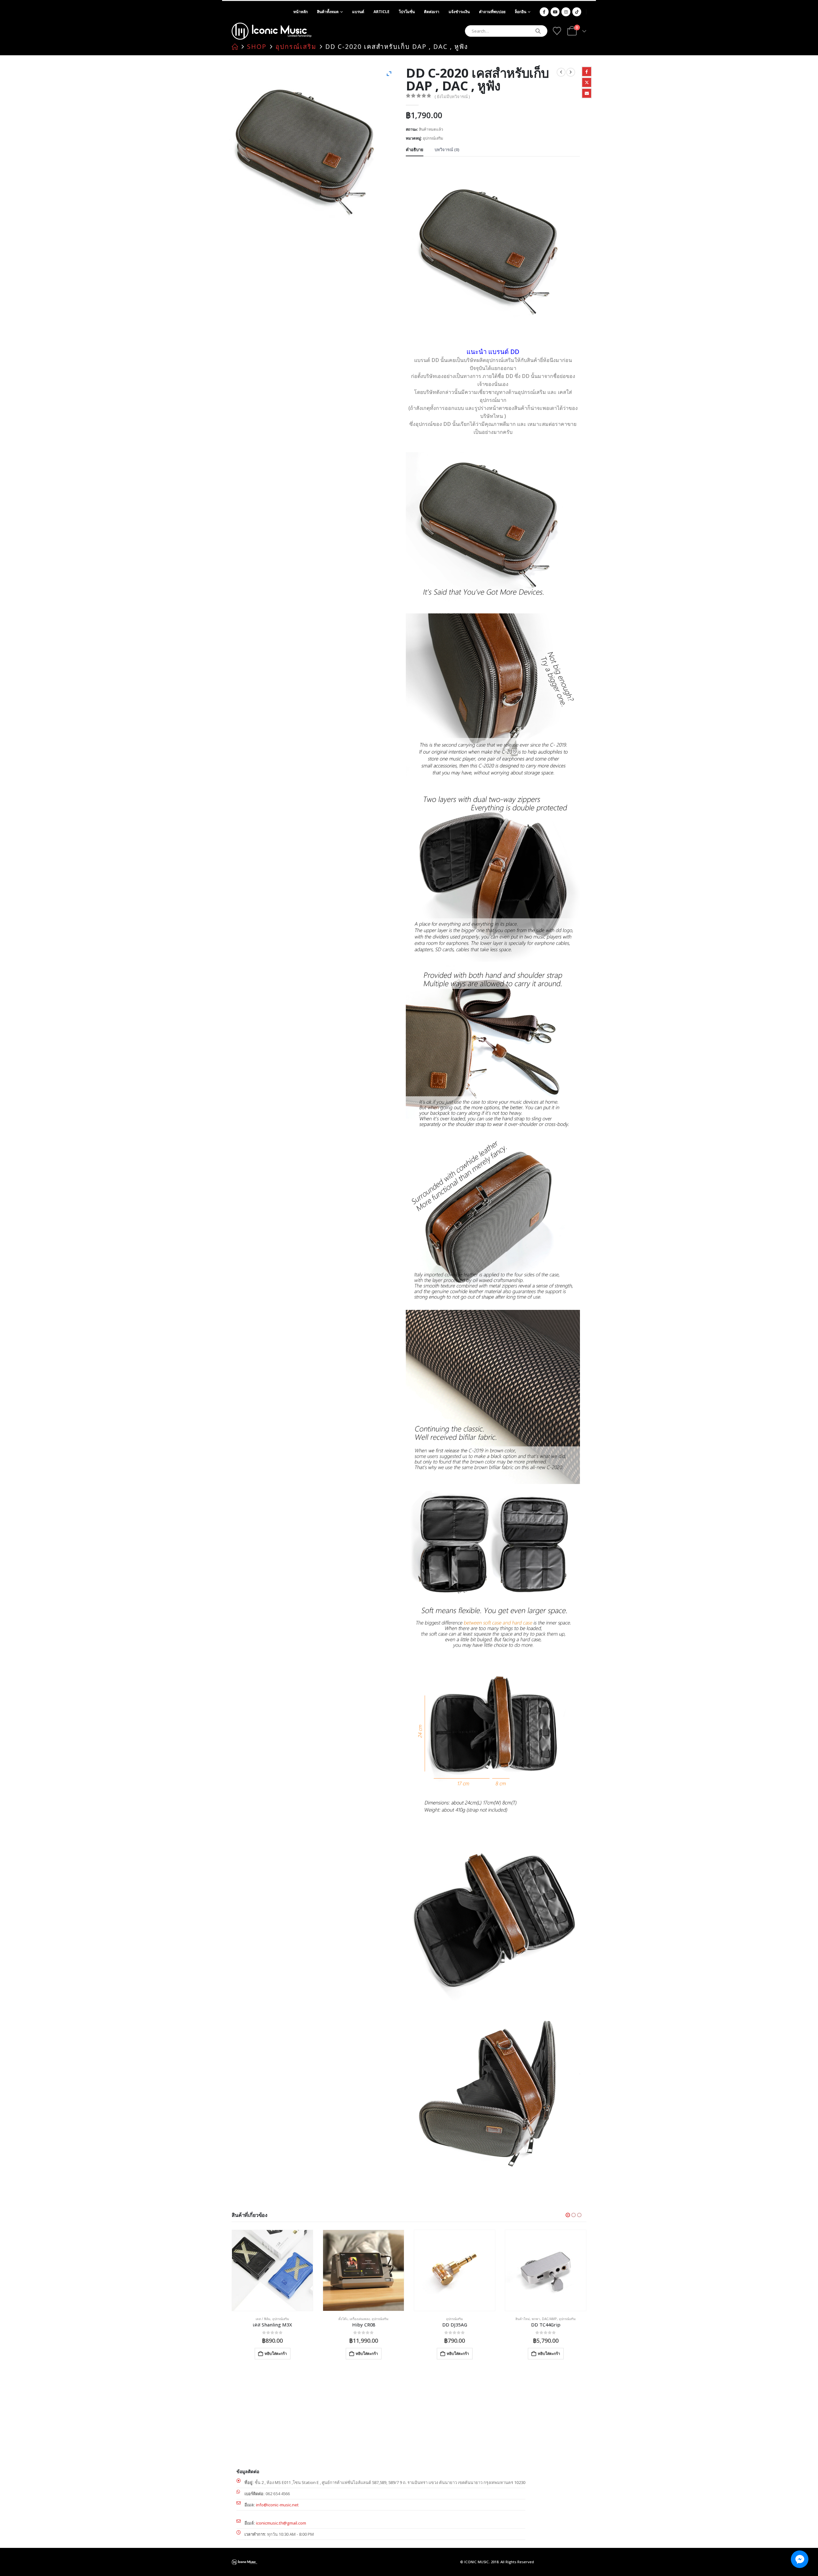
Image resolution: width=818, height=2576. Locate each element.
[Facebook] (544, 12)
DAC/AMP (458, 2319)
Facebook (587, 72)
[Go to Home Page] (235, 47)
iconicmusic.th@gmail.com (281, 2523)
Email (587, 93)
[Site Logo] (272, 31)
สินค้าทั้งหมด (328, 12)
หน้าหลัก (301, 12)
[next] (571, 72)
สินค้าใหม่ (432, 2319)
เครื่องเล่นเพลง (269, 2319)
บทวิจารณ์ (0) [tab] (447, 150)
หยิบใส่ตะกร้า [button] (276, 2353)
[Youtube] (555, 12)
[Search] (538, 31)
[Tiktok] (577, 12)
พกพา (445, 2319)
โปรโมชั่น (407, 12)
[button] (568, 2215)
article (382, 12)
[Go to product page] (272, 2270)
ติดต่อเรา (432, 12)
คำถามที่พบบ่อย (492, 12)
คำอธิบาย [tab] (415, 150)
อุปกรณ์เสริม (433, 138)
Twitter (587, 82)
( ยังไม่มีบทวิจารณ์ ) (452, 96)
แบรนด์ (358, 12)
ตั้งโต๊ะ (252, 2319)
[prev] (561, 72)
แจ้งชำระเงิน (459, 12)
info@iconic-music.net (277, 2505)
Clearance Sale (536, 2319)
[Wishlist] (557, 31)
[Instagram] (566, 12)
